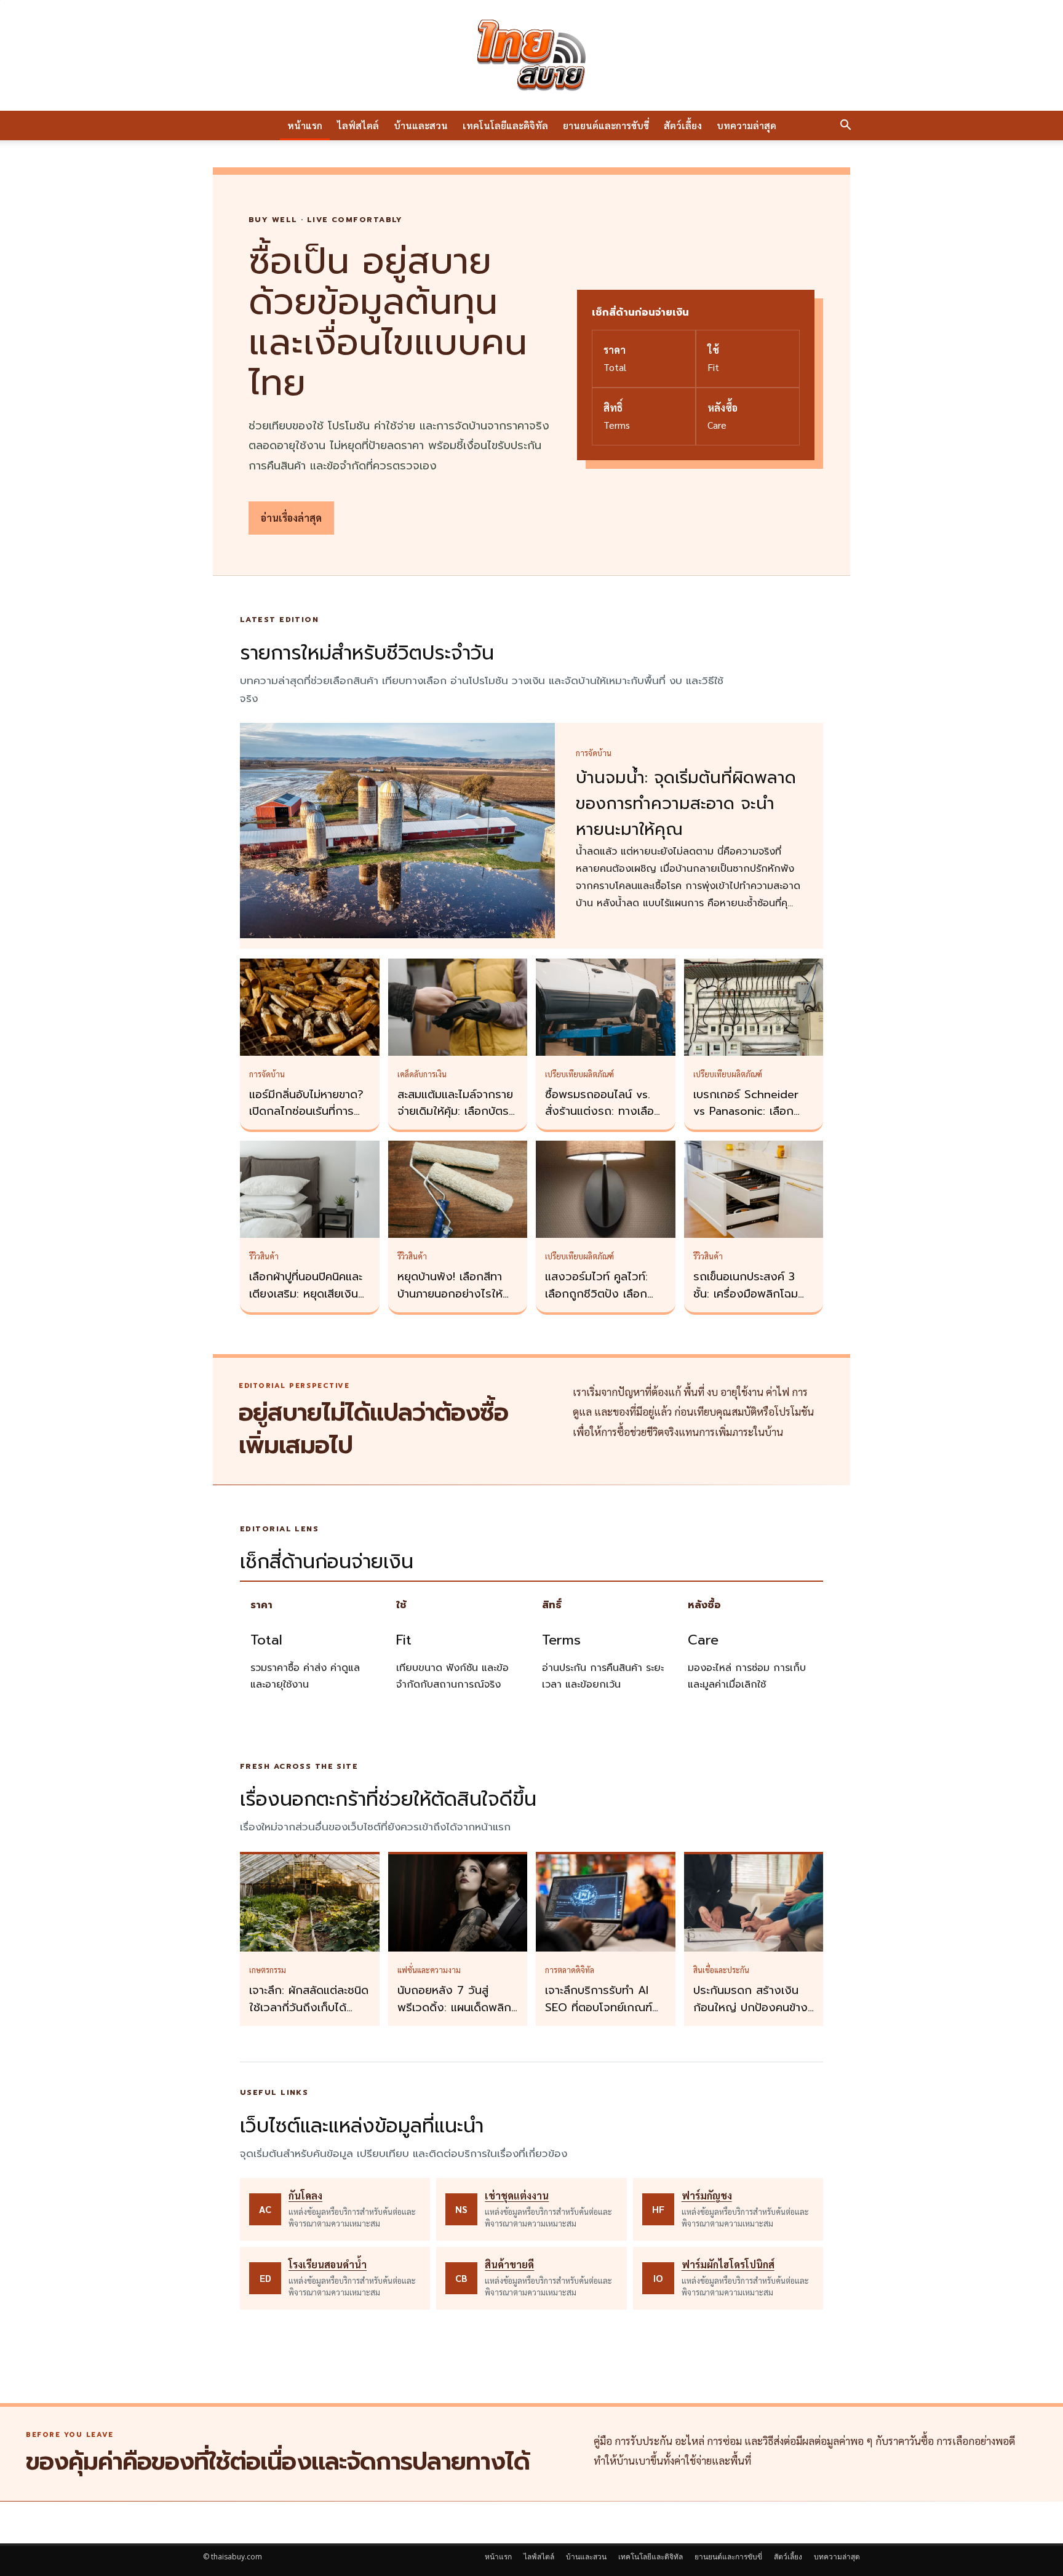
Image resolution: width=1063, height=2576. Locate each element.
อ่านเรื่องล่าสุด (291, 518)
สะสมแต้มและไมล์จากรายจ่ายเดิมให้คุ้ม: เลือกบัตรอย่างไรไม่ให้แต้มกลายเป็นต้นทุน (455, 1120)
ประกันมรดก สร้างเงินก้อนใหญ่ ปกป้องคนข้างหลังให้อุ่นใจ (750, 2008)
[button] (845, 126)
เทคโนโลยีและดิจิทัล (505, 125)
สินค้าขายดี (509, 2264)
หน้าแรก (305, 125)
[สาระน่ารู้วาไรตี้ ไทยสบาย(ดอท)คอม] (531, 55)
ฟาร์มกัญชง (707, 2195)
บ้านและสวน (421, 125)
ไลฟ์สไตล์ (358, 125)
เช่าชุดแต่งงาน (517, 2195)
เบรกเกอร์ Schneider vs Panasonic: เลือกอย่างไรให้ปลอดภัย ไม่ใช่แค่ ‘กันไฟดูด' (751, 1120)
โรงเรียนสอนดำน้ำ (328, 2264)
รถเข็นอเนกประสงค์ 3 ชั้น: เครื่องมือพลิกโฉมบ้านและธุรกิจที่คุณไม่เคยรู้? (750, 1302)
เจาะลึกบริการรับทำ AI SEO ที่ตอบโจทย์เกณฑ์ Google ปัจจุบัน (599, 2008)
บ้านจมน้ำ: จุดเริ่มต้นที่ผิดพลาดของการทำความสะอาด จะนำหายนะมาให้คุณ (686, 804)
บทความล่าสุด (746, 125)
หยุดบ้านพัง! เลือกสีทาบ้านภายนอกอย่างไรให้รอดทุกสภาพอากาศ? (450, 1294)
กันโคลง (305, 2195)
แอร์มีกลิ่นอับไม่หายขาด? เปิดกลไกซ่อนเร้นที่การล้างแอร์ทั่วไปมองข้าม (306, 1112)
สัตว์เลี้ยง (683, 125)
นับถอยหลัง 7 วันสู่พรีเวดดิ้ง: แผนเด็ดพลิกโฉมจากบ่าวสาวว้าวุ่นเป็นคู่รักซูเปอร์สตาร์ (455, 2016)
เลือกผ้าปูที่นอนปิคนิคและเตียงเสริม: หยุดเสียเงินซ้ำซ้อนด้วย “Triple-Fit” (309, 1294)
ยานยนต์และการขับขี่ (606, 125)
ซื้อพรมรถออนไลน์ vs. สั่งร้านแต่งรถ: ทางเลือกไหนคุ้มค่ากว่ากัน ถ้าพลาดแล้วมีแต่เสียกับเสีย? (605, 1120)
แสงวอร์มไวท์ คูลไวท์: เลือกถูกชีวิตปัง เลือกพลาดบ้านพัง (596, 1294)
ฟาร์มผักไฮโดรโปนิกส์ (728, 2264)
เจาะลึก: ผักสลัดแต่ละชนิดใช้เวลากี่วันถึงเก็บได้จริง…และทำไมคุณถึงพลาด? (309, 2016)
